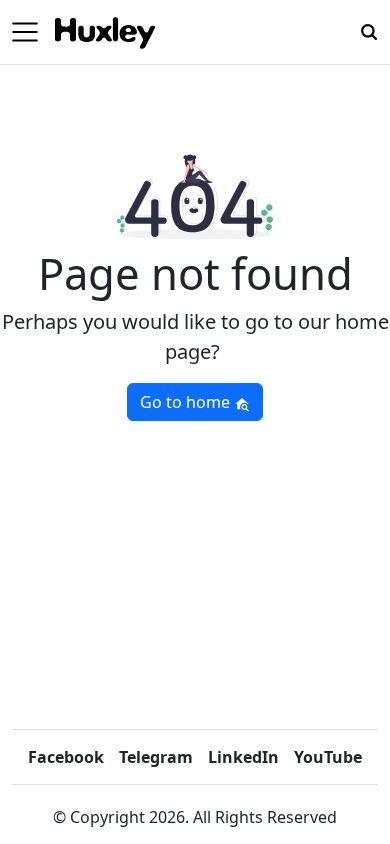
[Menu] (25, 32)
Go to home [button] (187, 402)
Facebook (66, 757)
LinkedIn (243, 757)
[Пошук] (369, 30)
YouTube (328, 757)
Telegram (156, 757)
